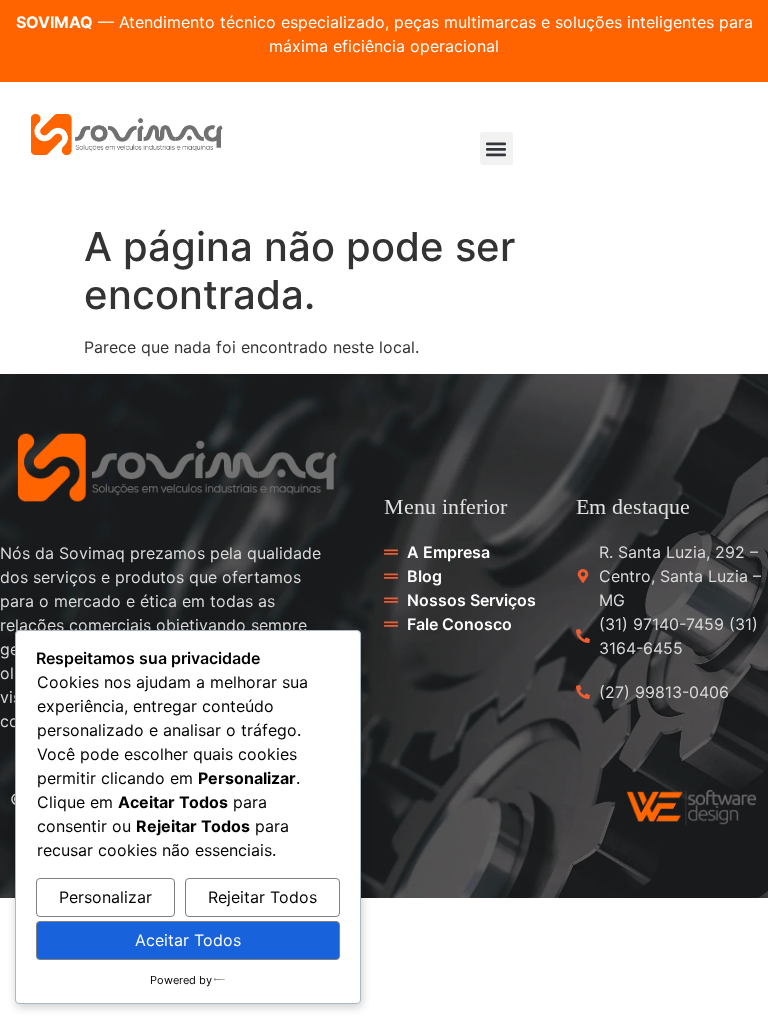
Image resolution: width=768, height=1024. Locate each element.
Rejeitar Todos (262, 897)
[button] (496, 148)
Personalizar (105, 897)
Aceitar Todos (188, 940)
